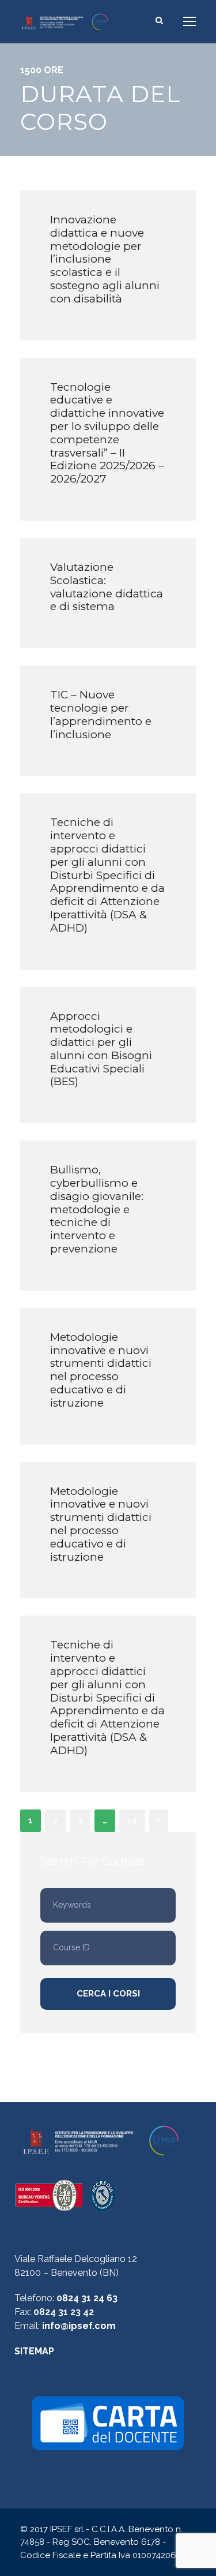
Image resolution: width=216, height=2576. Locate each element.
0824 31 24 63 (87, 2298)
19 (132, 1820)
